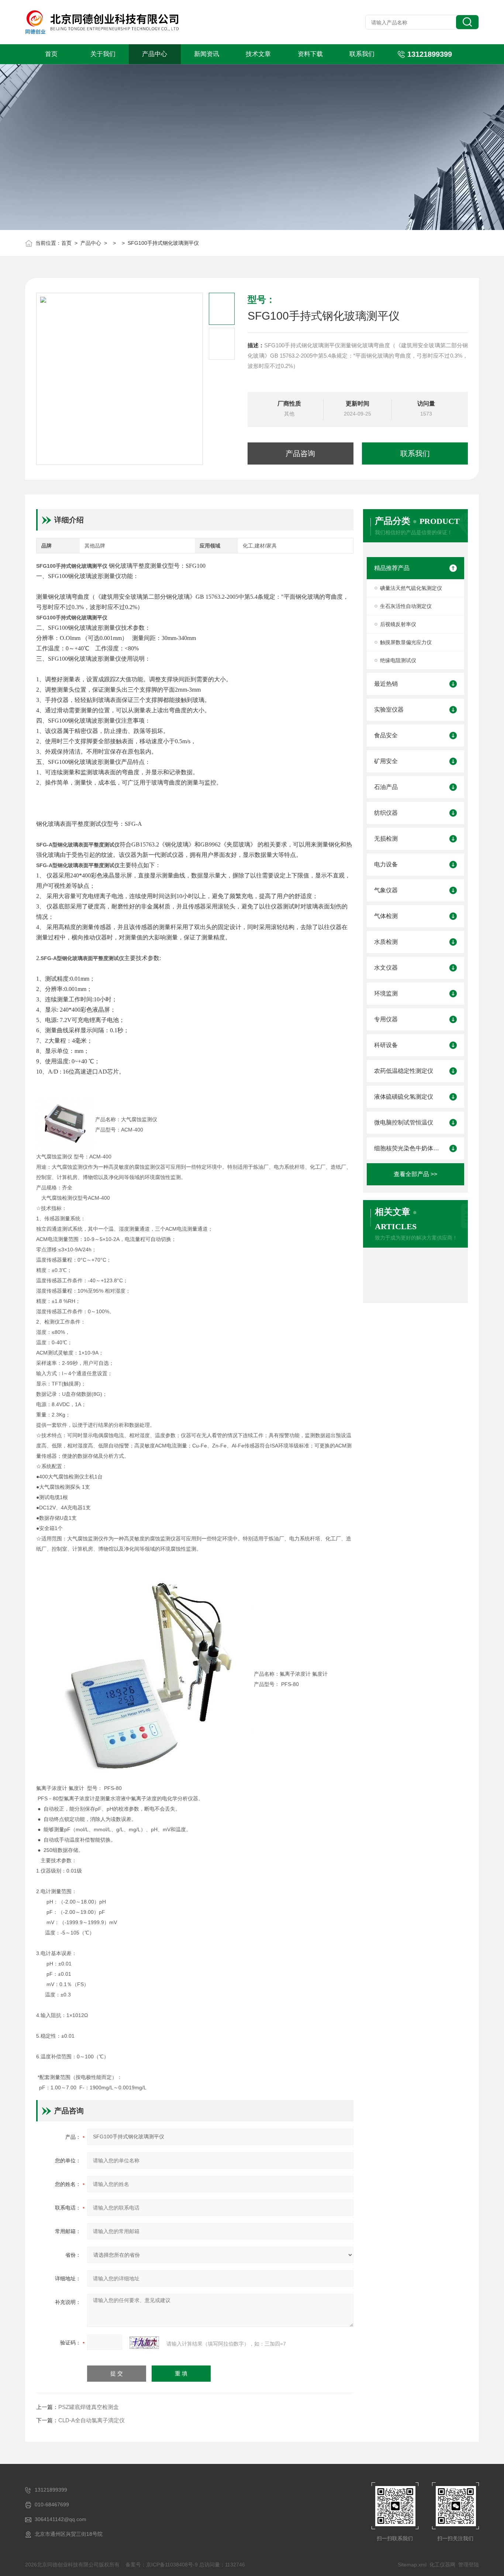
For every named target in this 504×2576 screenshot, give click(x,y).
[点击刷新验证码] (144, 2343)
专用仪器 (386, 1019)
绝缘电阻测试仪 (398, 660)
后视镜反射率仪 (398, 624)
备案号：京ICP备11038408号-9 (162, 2565)
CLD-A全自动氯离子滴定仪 (92, 2420)
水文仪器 (386, 968)
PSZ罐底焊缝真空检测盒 (89, 2407)
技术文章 (258, 54)
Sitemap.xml (412, 2565)
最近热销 (386, 684)
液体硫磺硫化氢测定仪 (404, 1097)
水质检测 (386, 942)
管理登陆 (469, 2565)
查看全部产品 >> (415, 1174)
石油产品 (386, 787)
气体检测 (386, 916)
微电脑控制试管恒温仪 (404, 1122)
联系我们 (362, 54)
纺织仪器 (386, 813)
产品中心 (155, 54)
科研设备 (386, 1045)
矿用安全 (386, 761)
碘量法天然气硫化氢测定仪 (411, 588)
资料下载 (310, 54)
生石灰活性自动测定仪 (406, 606)
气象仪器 (386, 890)
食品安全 (386, 735)
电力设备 (386, 864)
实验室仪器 (389, 710)
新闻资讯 (207, 54)
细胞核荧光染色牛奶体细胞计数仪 (408, 1148)
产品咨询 (300, 453)
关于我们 (103, 54)
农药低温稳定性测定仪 (404, 1071)
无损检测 (386, 839)
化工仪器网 (442, 2565)
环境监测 (386, 993)
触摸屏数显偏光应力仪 (406, 642)
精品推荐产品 (392, 568)
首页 (51, 54)
